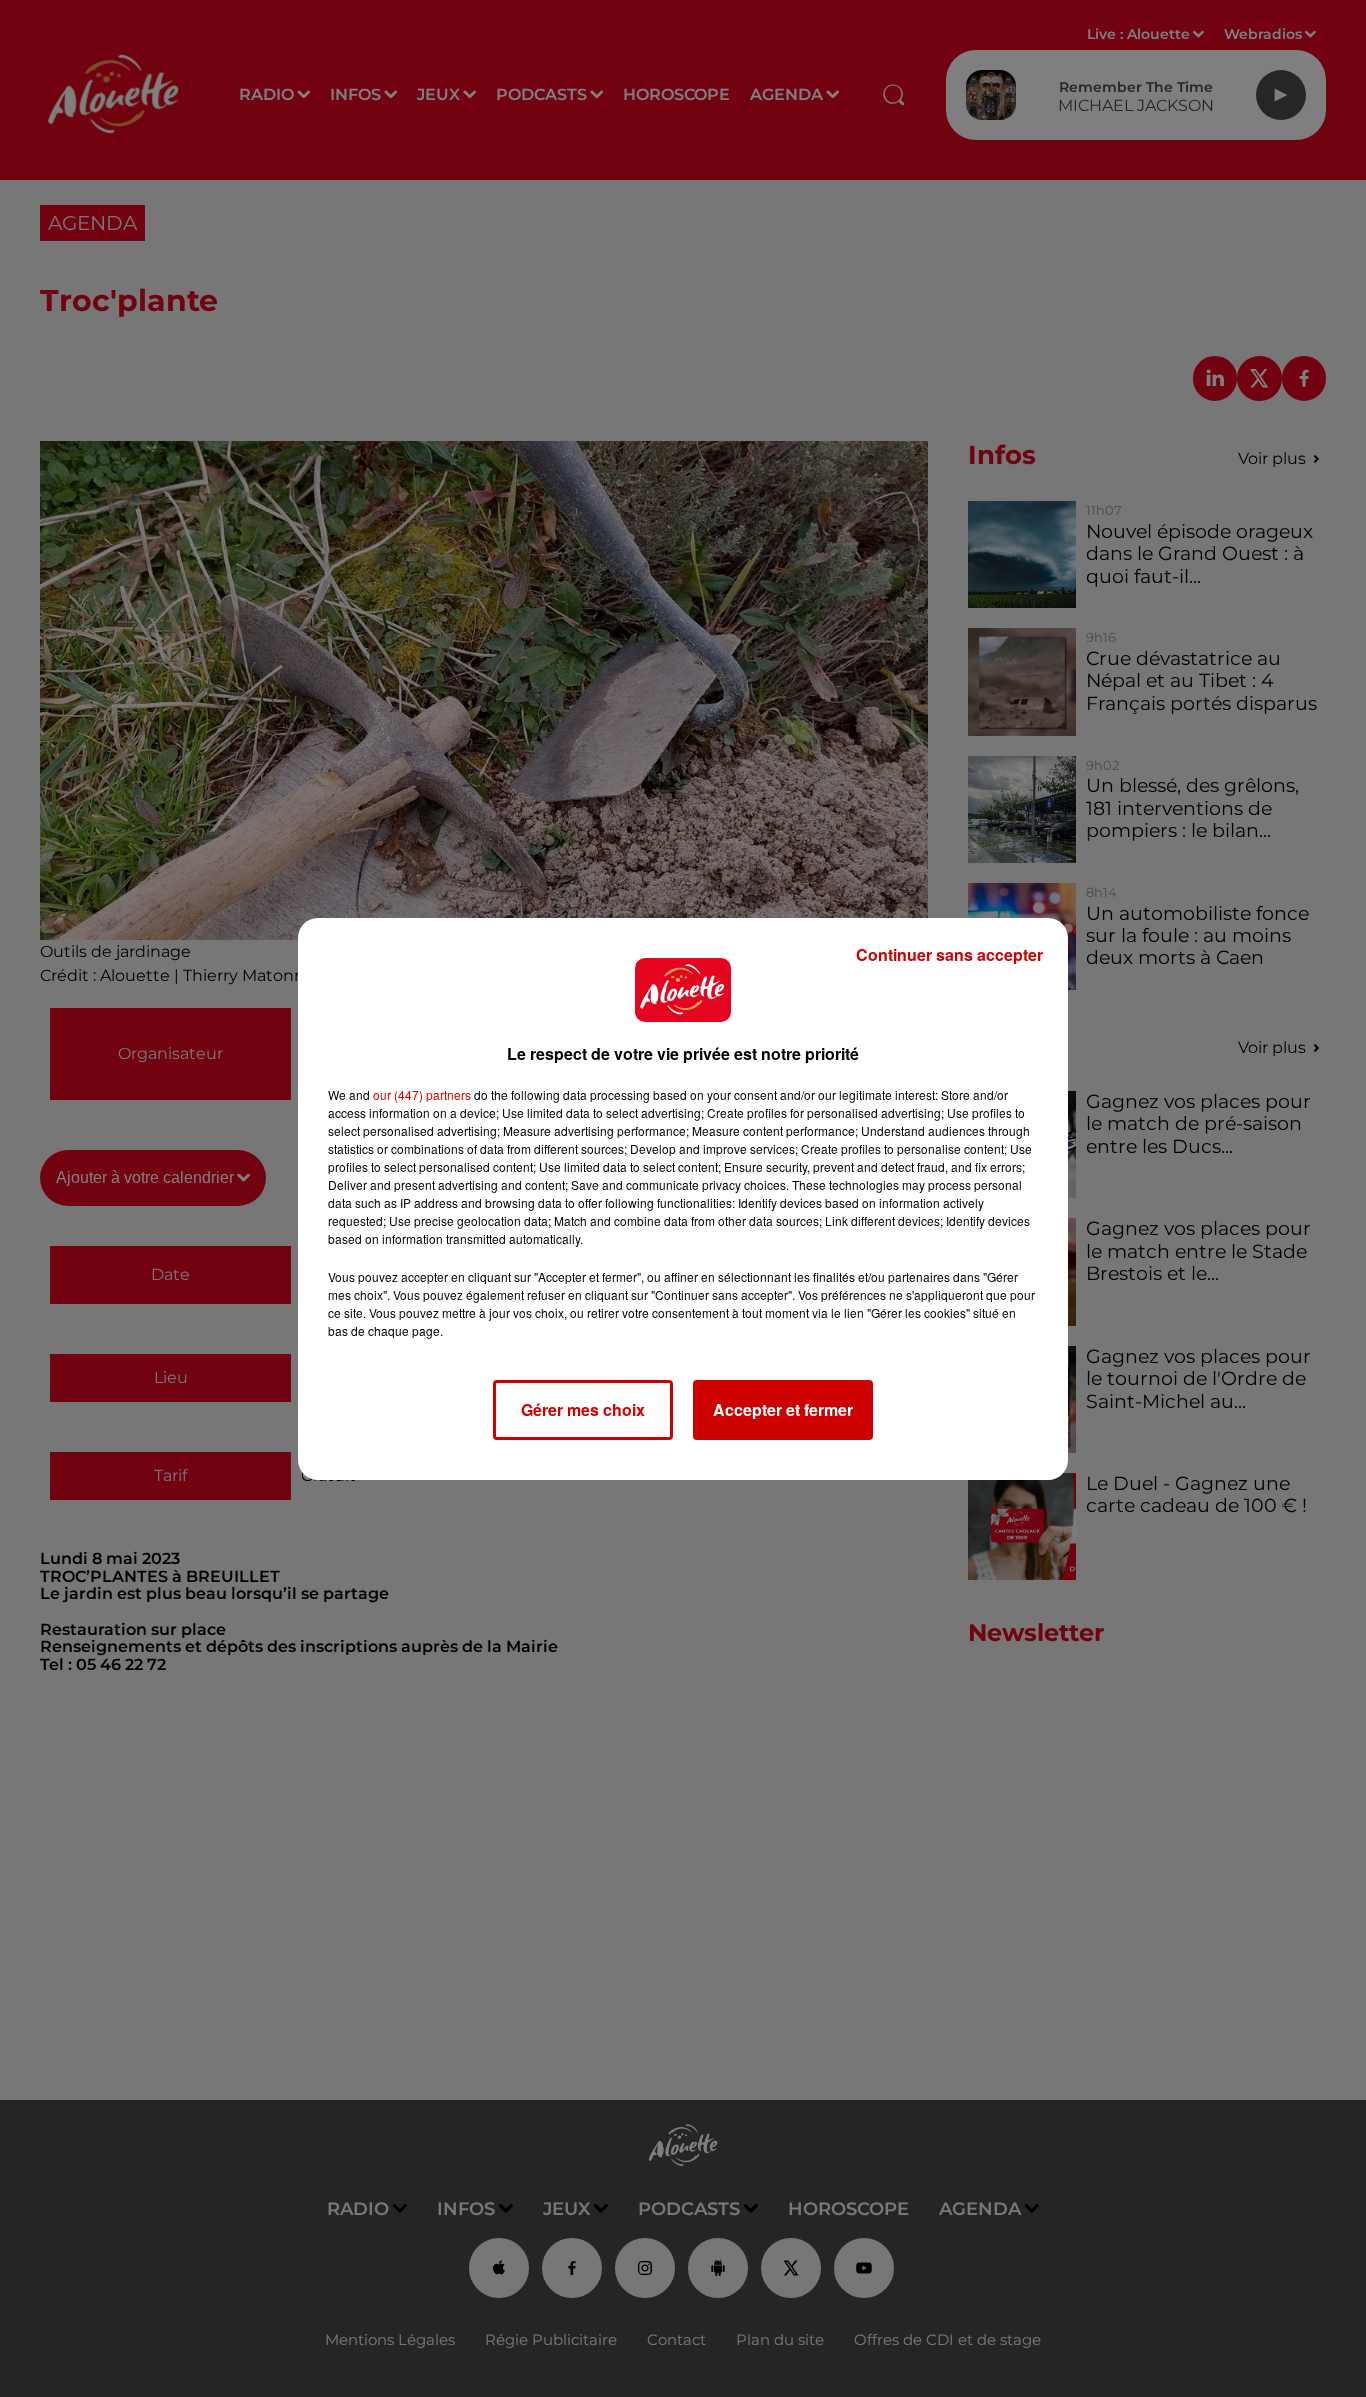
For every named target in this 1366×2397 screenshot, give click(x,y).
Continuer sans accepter (949, 954)
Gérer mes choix (583, 1409)
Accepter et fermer (783, 1409)
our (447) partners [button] (422, 1094)
